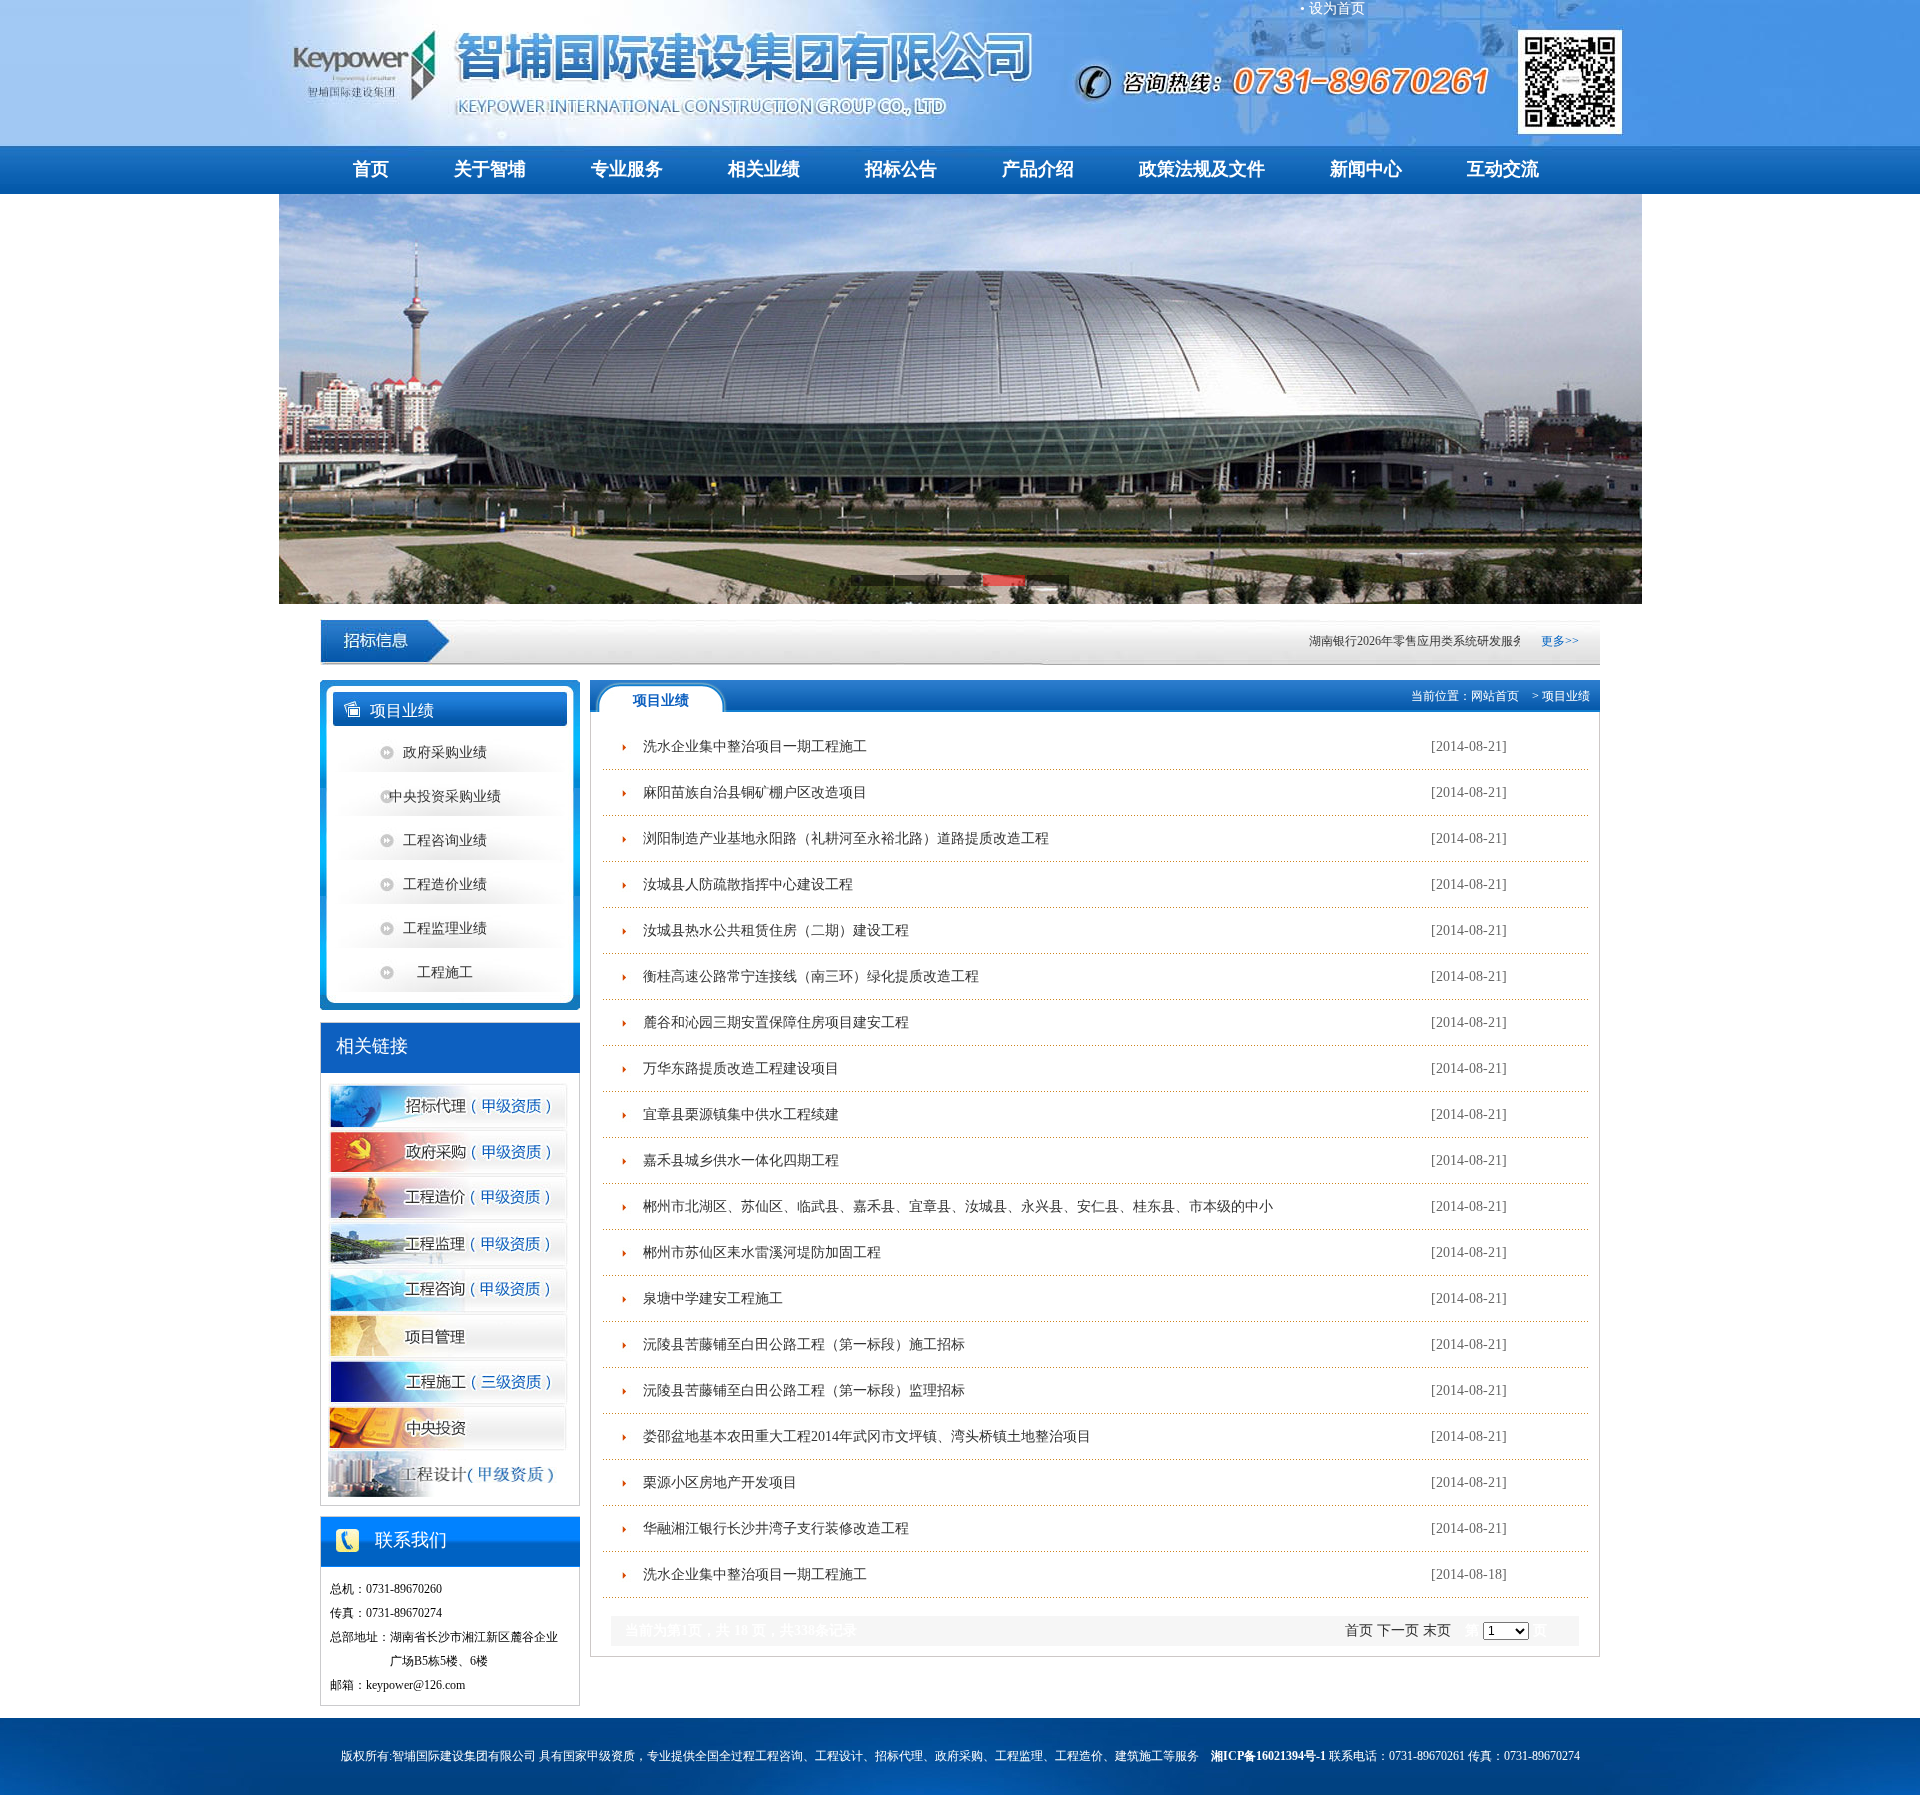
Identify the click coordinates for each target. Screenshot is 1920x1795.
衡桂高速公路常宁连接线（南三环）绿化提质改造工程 (807, 976)
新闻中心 (1366, 169)
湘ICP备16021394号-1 (1268, 1756)
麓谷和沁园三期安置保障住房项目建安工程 (772, 1022)
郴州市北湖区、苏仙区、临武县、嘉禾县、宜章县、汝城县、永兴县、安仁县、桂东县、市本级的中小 (954, 1206)
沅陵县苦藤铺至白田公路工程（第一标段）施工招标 (800, 1344)
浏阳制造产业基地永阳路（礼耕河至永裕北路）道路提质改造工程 (842, 838)
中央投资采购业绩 (445, 796)
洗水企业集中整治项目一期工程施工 (751, 746)
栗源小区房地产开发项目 (716, 1482)
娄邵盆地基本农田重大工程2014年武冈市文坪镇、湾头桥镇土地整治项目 (863, 1436)
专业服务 (627, 169)
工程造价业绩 (445, 884)
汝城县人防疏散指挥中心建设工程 (744, 884)
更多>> (1560, 641)
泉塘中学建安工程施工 (709, 1298)
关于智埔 (490, 169)
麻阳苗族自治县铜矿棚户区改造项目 (751, 792)
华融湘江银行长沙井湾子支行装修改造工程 (772, 1528)
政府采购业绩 (445, 752)
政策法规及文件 (1202, 169)
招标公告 (901, 169)
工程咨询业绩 (445, 840)
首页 (371, 169)
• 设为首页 (1332, 8)
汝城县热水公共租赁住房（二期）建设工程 (772, 930)
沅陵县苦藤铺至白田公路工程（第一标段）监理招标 (800, 1390)
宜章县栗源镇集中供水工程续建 (737, 1114)
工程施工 (445, 972)
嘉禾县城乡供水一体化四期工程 (737, 1160)
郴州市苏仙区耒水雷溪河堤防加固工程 (758, 1252)
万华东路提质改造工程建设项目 (737, 1068)
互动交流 (1503, 169)
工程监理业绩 (445, 928)
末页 (1437, 1630)
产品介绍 (1038, 169)
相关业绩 (764, 169)
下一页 (1398, 1630)
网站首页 (1495, 696)
